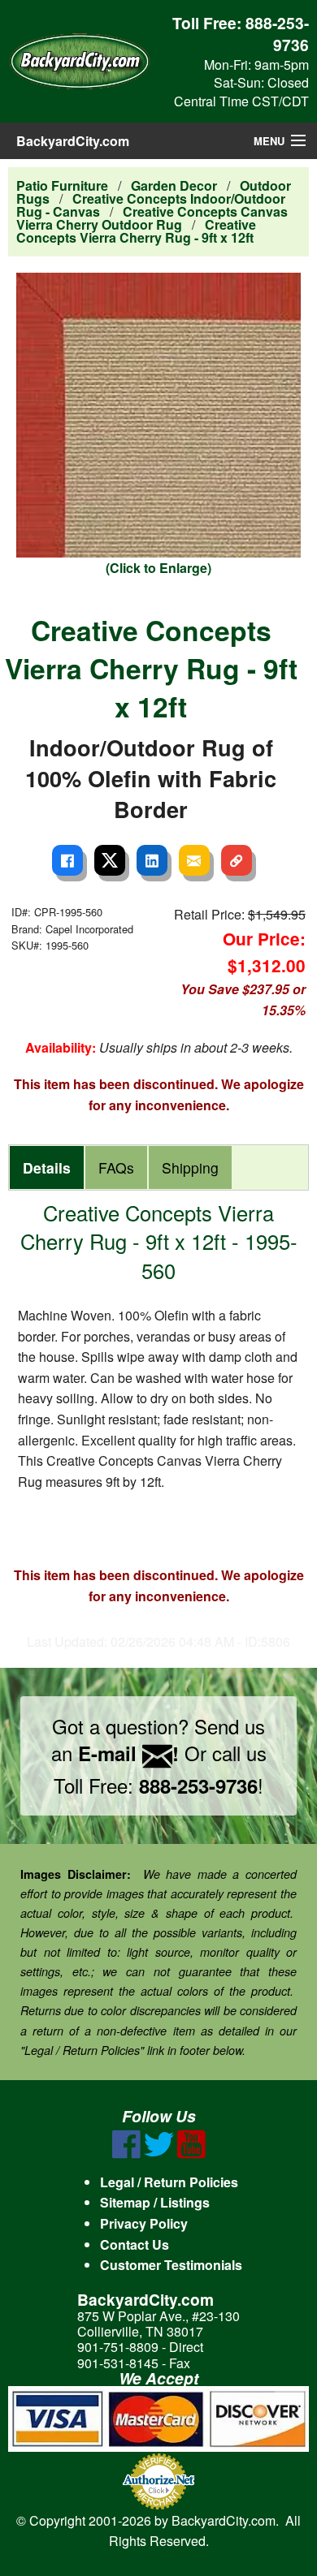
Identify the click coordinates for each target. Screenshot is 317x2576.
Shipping (190, 1167)
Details (47, 1167)
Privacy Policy (144, 2223)
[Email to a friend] (194, 860)
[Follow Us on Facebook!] (126, 2154)
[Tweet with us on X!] (159, 2154)
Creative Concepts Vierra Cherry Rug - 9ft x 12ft (136, 231)
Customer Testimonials (171, 2265)
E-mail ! (128, 1753)
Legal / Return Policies (169, 2182)
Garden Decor (174, 185)
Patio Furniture (62, 185)
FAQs (116, 1167)
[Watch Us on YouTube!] (191, 2154)
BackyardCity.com (73, 141)
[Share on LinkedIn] (152, 860)
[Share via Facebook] (67, 860)
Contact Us (135, 2244)
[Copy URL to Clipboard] (237, 860)
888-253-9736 (277, 34)
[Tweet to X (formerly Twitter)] (110, 860)
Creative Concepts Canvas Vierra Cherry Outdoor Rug (152, 218)
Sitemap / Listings (155, 2202)
